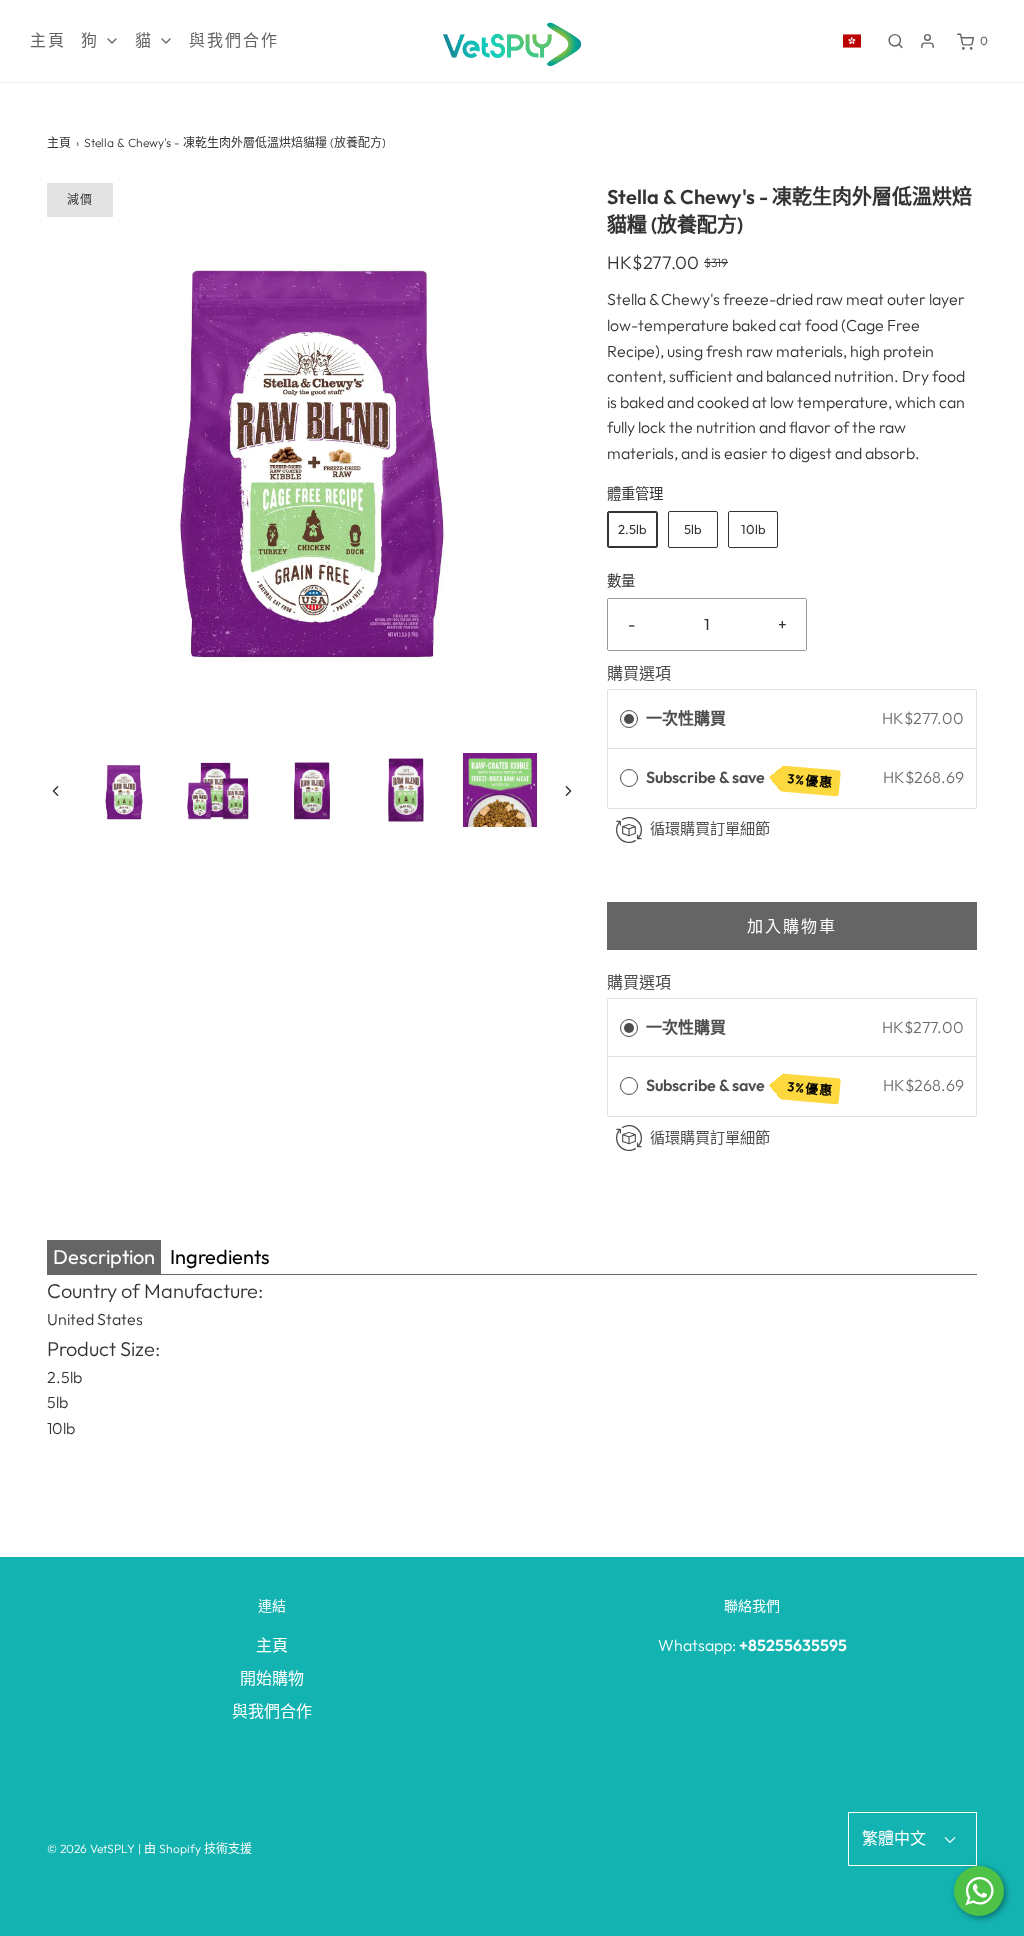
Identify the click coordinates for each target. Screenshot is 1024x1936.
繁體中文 (895, 1838)
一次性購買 (686, 718)
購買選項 (639, 673)
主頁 (48, 40)
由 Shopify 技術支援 (198, 1848)
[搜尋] (895, 41)
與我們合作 (234, 40)
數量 (621, 581)
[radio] (629, 719)
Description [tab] (104, 1256)
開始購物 (272, 1678)
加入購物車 (792, 926)
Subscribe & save (740, 778)
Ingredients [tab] (220, 1256)
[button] (55, 789)
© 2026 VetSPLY (91, 1848)
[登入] (927, 41)
